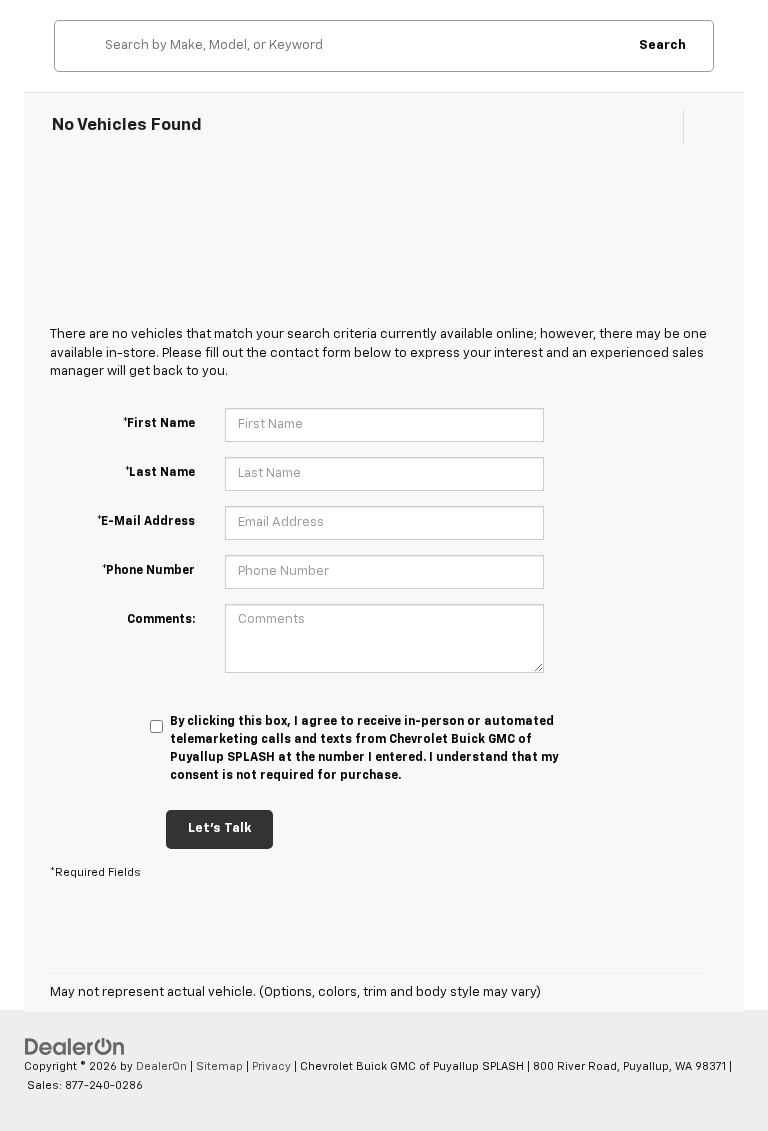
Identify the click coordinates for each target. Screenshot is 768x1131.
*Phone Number (148, 571)
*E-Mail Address (146, 522)
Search (662, 45)
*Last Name (160, 473)
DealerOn (161, 1066)
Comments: (161, 620)
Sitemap (219, 1066)
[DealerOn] (75, 1046)
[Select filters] (663, 127)
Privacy (271, 1066)
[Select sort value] (700, 127)
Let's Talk (219, 828)
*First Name (159, 424)
